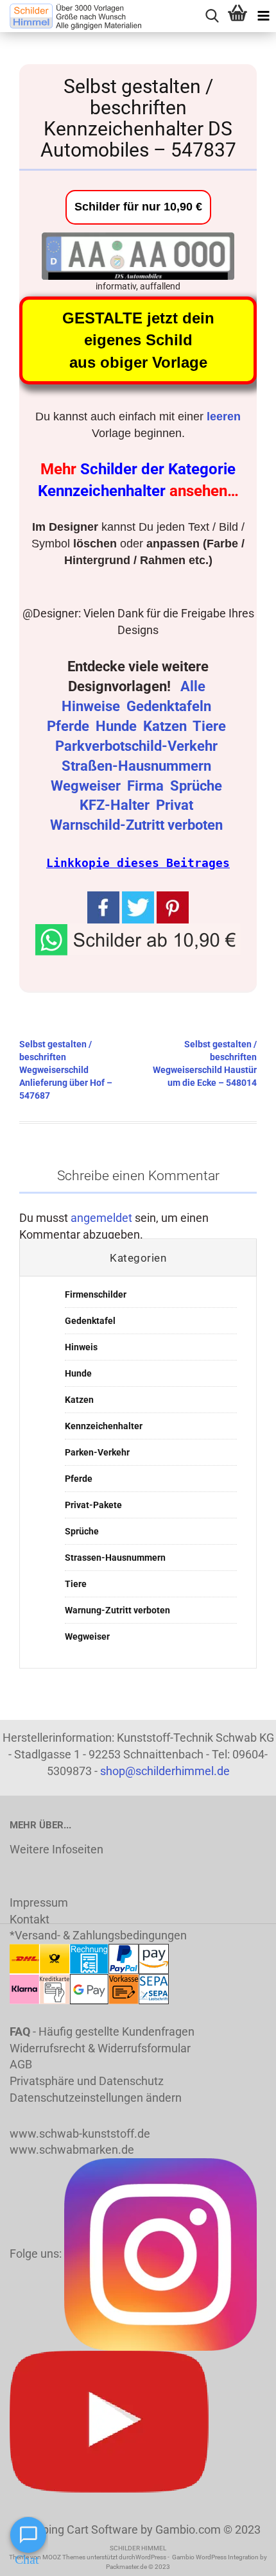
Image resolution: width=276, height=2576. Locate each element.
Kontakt (30, 1919)
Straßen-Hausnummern (138, 766)
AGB (21, 2064)
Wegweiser (87, 786)
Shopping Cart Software (77, 2529)
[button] (138, 938)
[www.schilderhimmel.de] (71, 16)
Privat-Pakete (93, 1505)
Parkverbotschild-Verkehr (138, 746)
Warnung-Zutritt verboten (117, 1610)
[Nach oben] (241, 2557)
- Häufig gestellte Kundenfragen (102, 2031)
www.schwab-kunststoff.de (80, 2134)
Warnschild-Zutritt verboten (138, 825)
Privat (176, 805)
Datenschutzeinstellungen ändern (96, 2098)
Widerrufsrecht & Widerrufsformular (100, 2048)
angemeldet (101, 1218)
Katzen (167, 726)
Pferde (70, 726)
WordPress (151, 2557)
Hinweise (92, 706)
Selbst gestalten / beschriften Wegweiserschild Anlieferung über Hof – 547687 (66, 1070)
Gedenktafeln (170, 706)
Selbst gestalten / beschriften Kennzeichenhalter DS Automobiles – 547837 (138, 118)
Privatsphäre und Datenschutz (87, 2081)
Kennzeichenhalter (104, 1426)
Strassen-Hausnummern (115, 1558)
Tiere (211, 726)
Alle (194, 686)
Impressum (39, 1902)
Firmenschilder (96, 1294)
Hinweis (81, 1347)
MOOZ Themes (64, 2557)
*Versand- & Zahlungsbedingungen (98, 1935)
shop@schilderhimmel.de (165, 1771)
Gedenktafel (90, 1321)
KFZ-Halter (116, 805)
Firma (147, 786)
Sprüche (198, 786)
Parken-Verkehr (97, 1452)
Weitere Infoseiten (56, 1849)
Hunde (118, 726)
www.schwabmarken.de (72, 2150)
